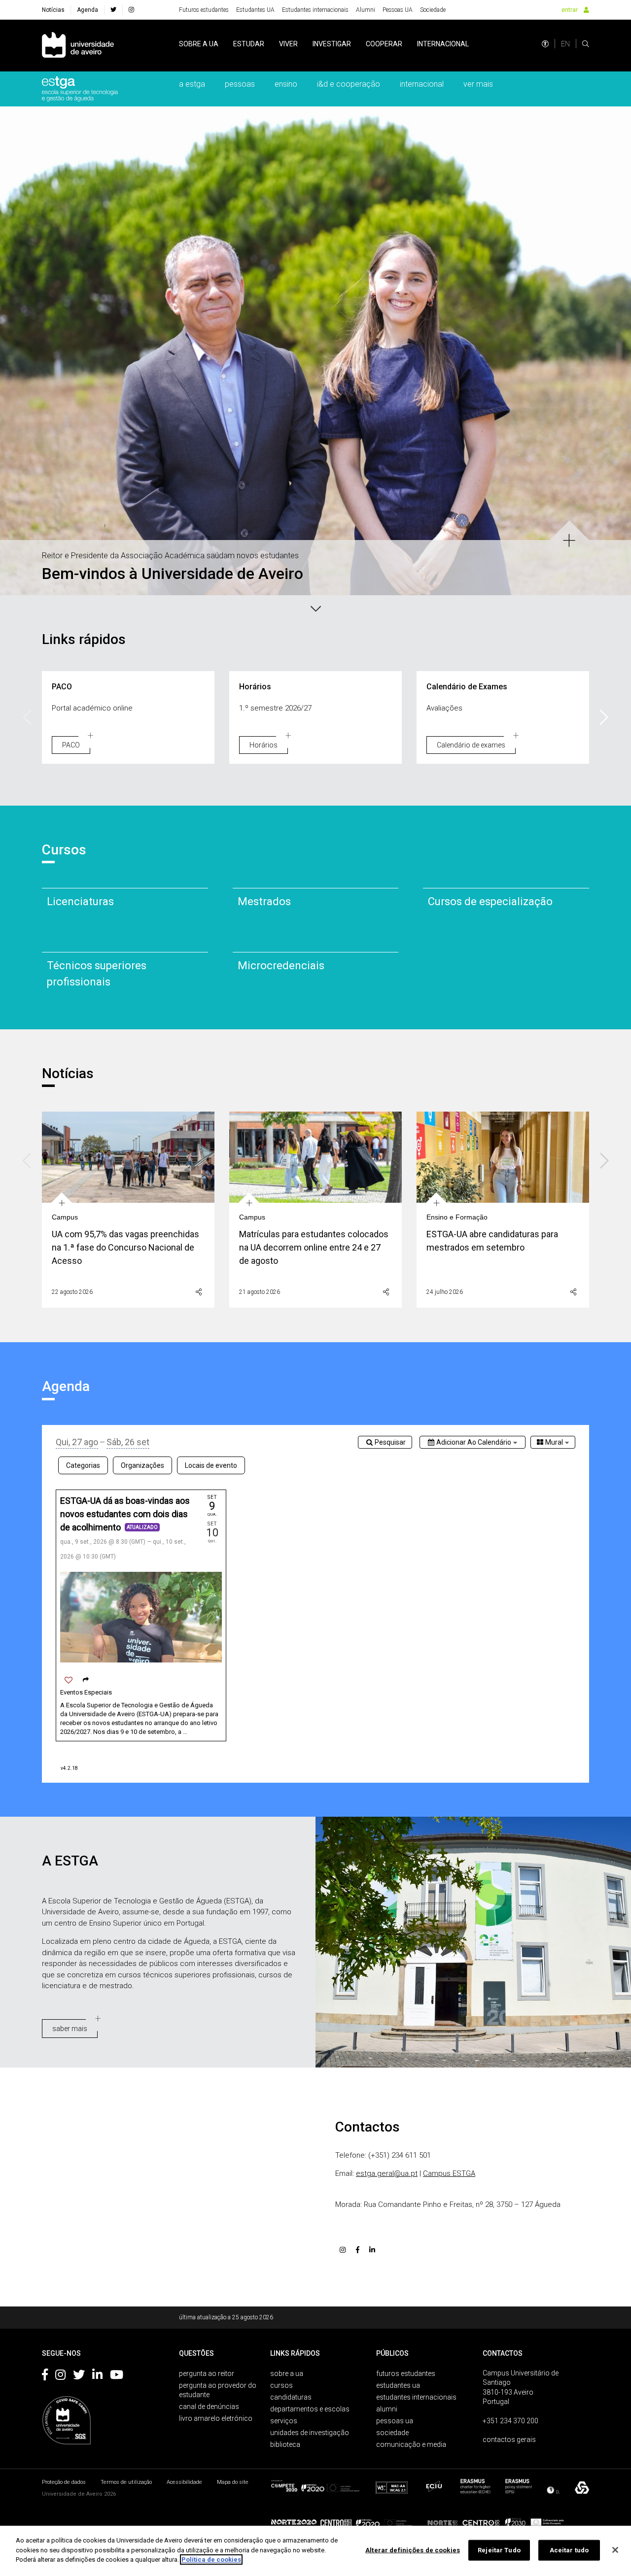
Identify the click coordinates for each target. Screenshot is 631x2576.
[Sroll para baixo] (315, 608)
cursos (281, 2385)
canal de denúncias (209, 2407)
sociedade (392, 2433)
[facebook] (113, 10)
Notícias (53, 10)
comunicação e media (411, 2444)
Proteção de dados (64, 2482)
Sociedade (433, 10)
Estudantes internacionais (315, 10)
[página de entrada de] (80, 89)
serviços (284, 2421)
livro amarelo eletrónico (216, 2418)
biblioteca (285, 2444)
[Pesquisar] (586, 44)
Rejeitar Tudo (499, 2550)
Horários (263, 745)
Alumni (366, 10)
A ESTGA (70, 1861)
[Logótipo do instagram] (60, 2376)
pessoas (240, 84)
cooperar (384, 44)
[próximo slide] (619, 339)
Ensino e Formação (457, 1217)
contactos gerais (509, 2440)
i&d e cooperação (349, 84)
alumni (387, 2409)
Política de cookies (211, 2559)
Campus (65, 1217)
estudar (249, 44)
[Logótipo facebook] (45, 2376)
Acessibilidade (184, 2482)
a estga (192, 84)
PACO (71, 745)
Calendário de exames (471, 745)
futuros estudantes (406, 2373)
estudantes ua (398, 2385)
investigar (332, 44)
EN (565, 44)
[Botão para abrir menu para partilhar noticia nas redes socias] (199, 1292)
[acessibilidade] (545, 44)
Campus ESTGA (449, 2173)
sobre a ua (199, 44)
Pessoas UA (398, 10)
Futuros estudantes (204, 10)
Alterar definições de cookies (413, 2550)
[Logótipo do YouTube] (117, 2376)
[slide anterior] (12, 339)
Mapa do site (233, 2482)
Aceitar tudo (569, 2550)
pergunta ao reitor (207, 2373)
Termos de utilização (126, 2482)
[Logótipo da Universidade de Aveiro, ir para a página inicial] (78, 46)
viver (288, 44)
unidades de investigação (310, 2433)
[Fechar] (615, 2550)
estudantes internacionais (416, 2397)
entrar (570, 10)
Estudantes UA (255, 10)
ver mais (478, 84)
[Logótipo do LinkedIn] (97, 2376)
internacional (443, 44)
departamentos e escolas (310, 2409)
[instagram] (131, 10)
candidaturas (291, 2397)
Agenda (88, 10)
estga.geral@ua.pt (387, 2173)
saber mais (70, 2029)
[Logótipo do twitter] (79, 2376)
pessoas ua (395, 2421)
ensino (286, 84)
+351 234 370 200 (510, 2421)
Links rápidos (84, 639)
